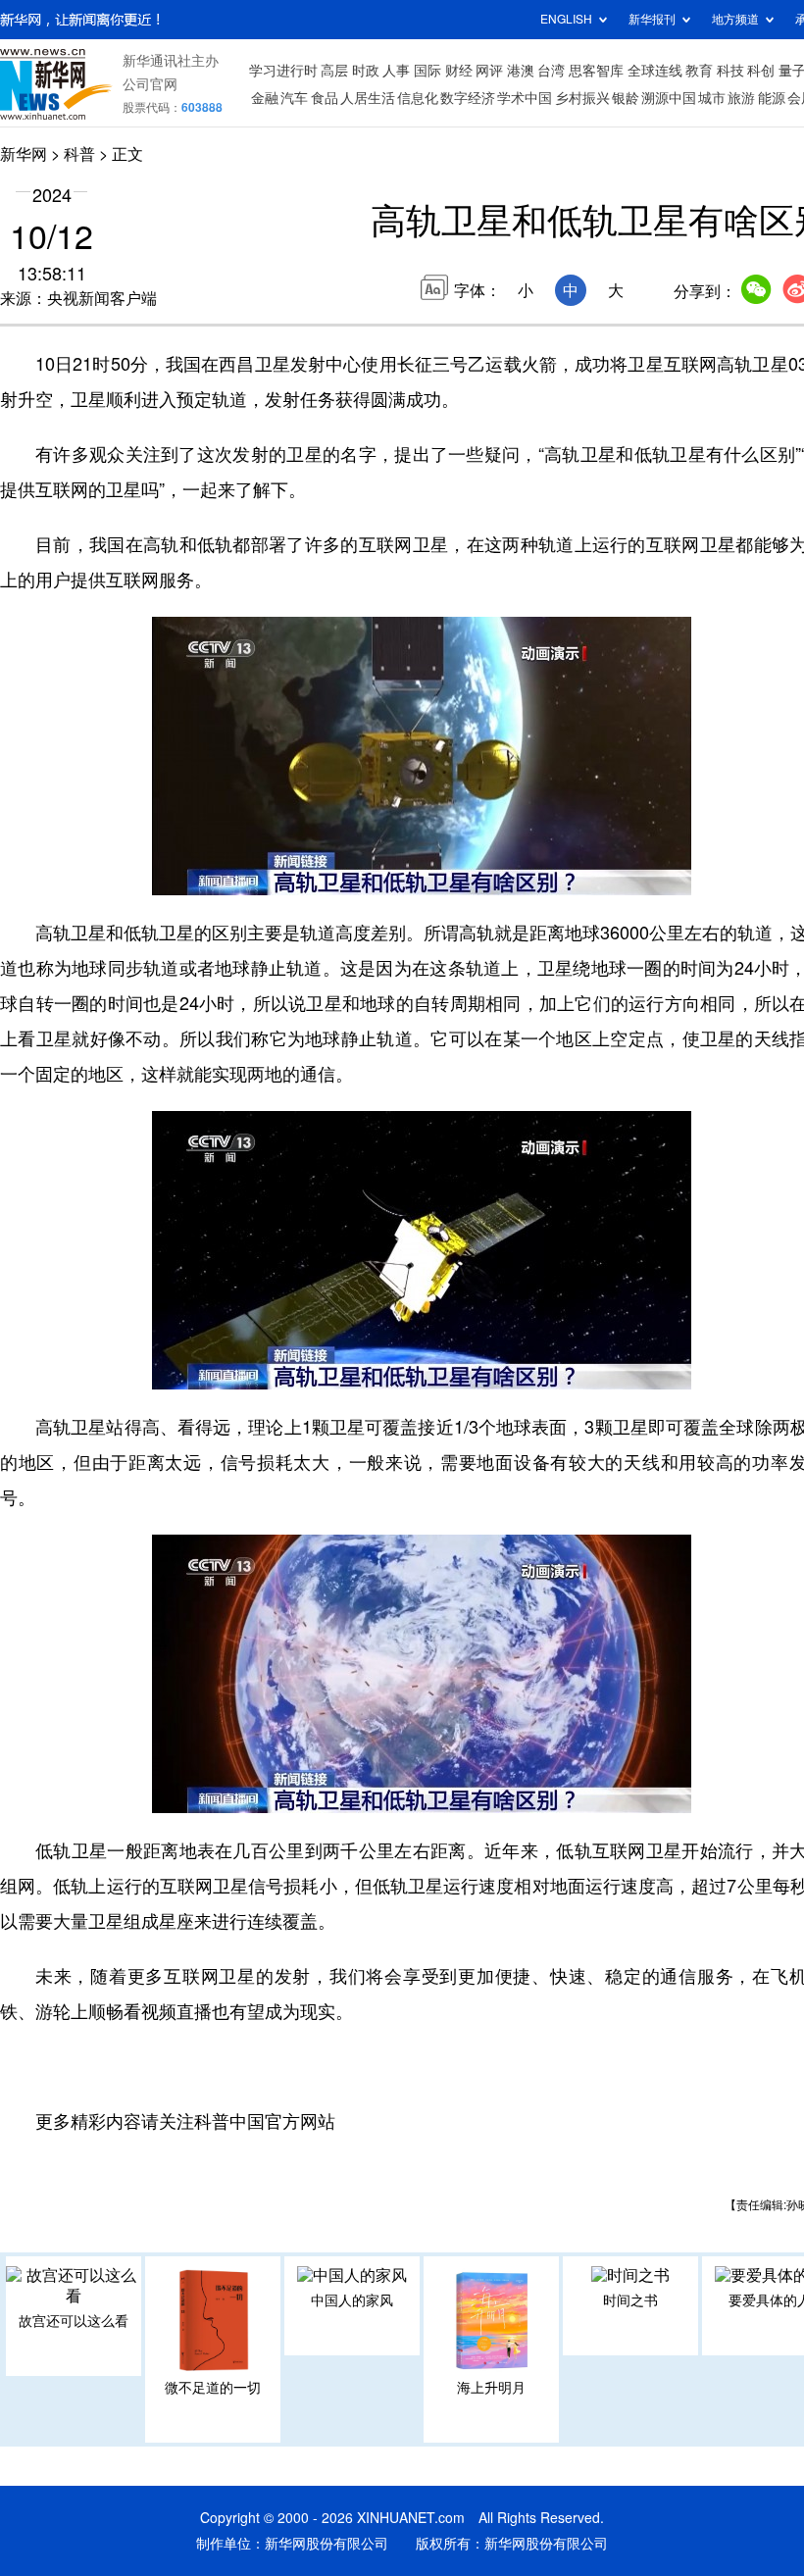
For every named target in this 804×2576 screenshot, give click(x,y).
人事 (396, 71)
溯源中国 (669, 98)
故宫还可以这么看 (74, 2321)
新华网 (24, 154)
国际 (427, 71)
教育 (699, 71)
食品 (325, 98)
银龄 (626, 98)
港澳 (521, 71)
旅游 (741, 98)
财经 (459, 71)
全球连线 (655, 71)
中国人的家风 (352, 2300)
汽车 (294, 98)
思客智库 (596, 71)
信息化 (418, 98)
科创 (761, 71)
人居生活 (368, 98)
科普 (79, 154)
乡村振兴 (582, 98)
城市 (712, 98)
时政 (366, 71)
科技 (730, 71)
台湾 (551, 71)
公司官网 (150, 84)
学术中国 (525, 98)
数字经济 (468, 98)
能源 (772, 98)
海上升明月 (491, 2388)
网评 (489, 71)
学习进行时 (283, 71)
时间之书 (630, 2300)
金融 (265, 98)
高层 (334, 71)
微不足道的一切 (213, 2388)
